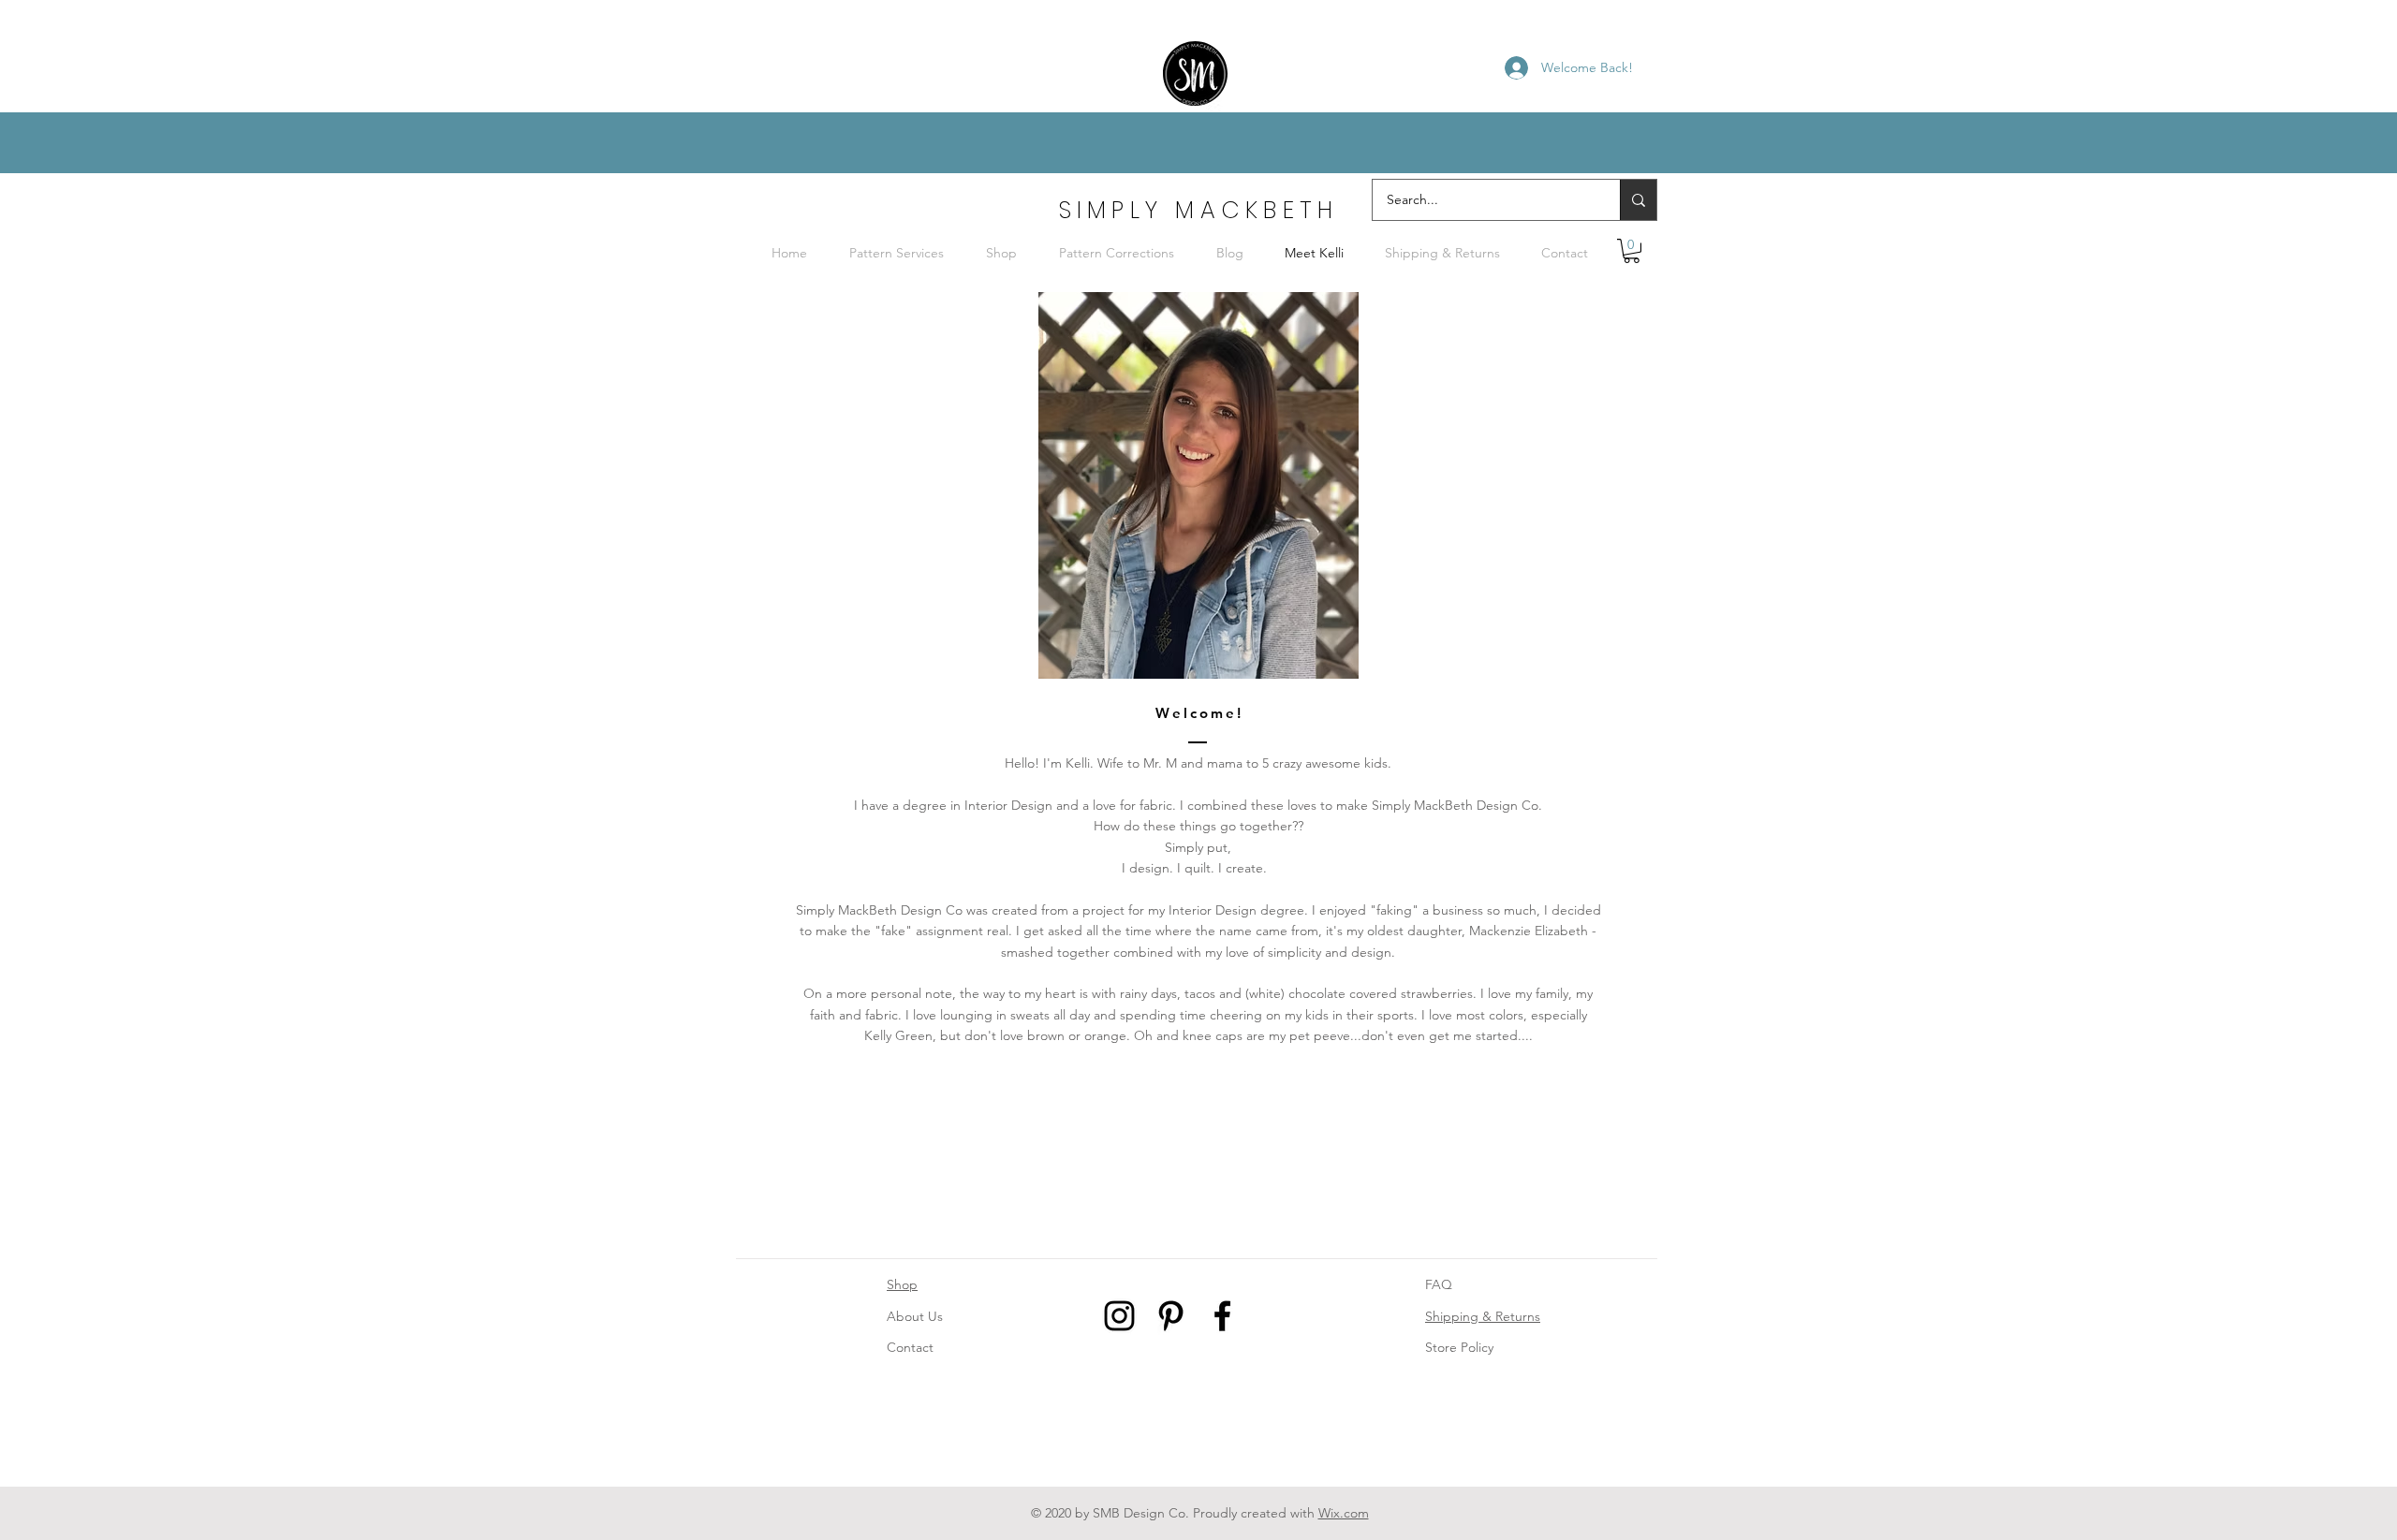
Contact (910, 1347)
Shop (902, 1284)
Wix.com (1344, 1513)
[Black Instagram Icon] (1119, 1316)
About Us (915, 1316)
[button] (1632, 251)
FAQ (1439, 1284)
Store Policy (1459, 1347)
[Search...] (1638, 200)
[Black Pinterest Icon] (1171, 1316)
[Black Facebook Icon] (1222, 1316)
